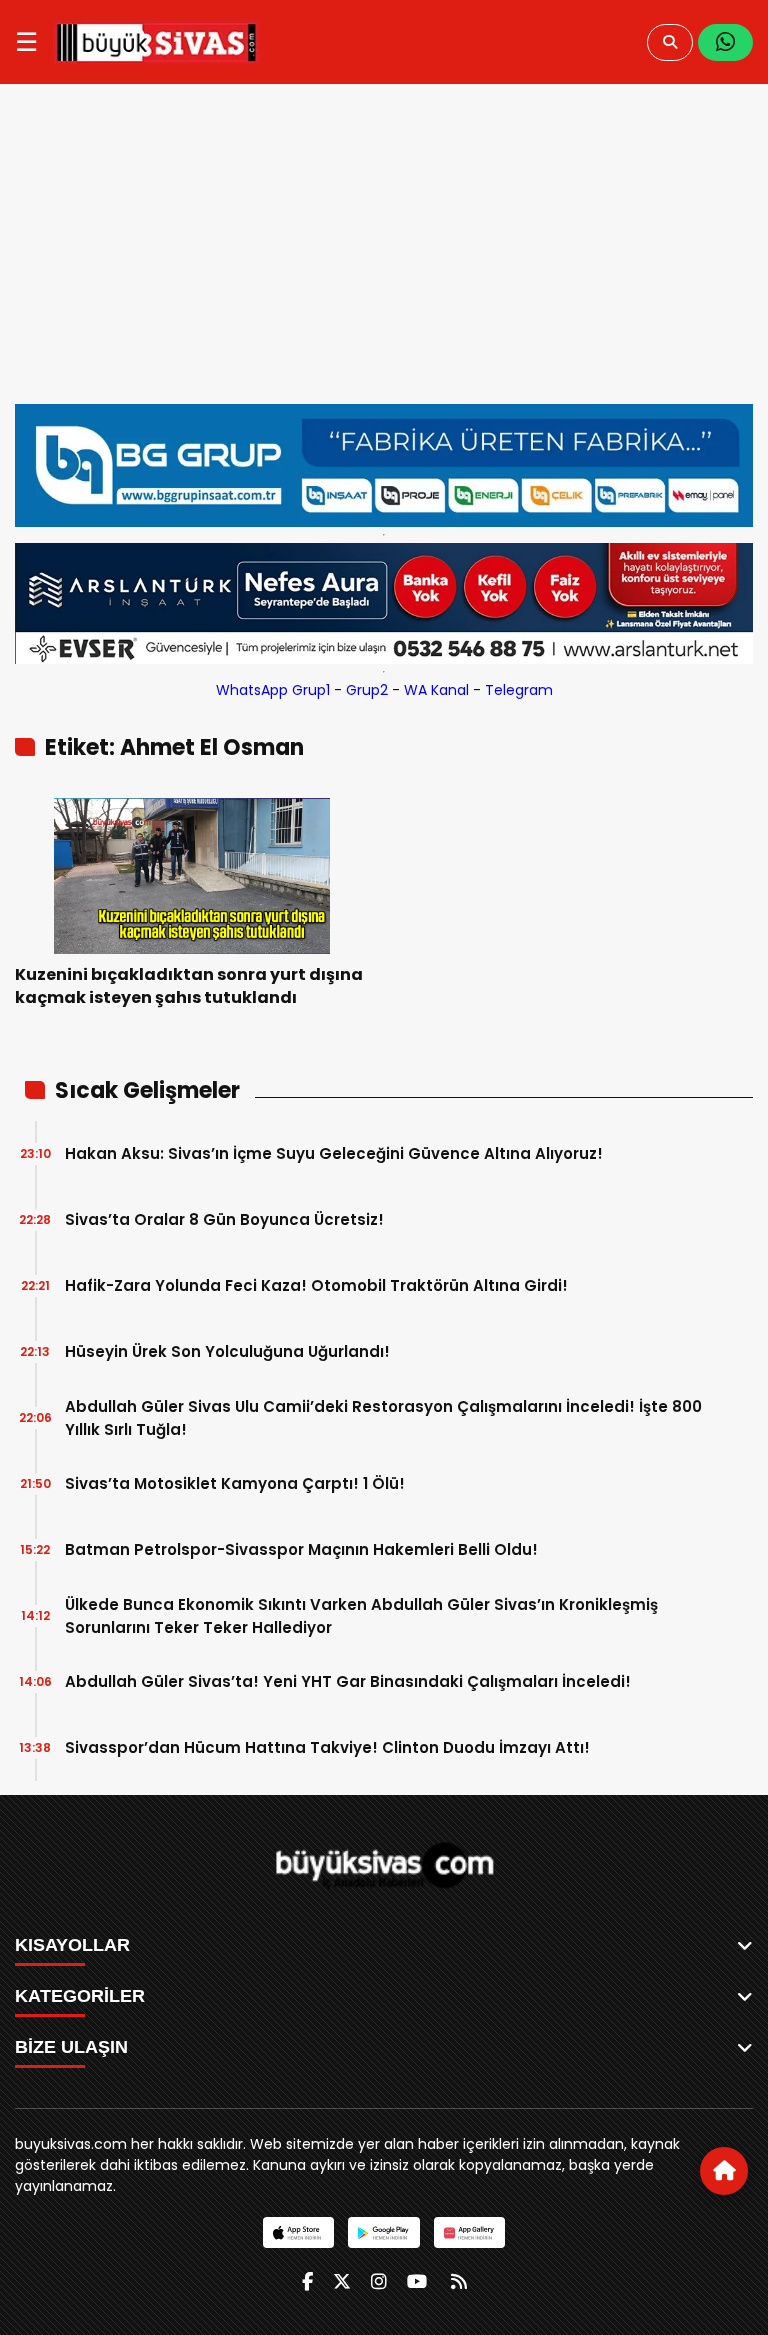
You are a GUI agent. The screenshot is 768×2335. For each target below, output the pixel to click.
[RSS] (459, 2281)
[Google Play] (383, 2232)
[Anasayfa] (724, 2171)
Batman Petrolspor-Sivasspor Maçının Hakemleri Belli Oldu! (301, 1549)
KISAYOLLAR (72, 1945)
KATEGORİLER (80, 1996)
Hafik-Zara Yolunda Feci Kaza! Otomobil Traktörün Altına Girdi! (316, 1285)
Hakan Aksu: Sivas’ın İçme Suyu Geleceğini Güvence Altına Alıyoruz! (334, 1153)
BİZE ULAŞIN (71, 2047)
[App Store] (298, 2232)
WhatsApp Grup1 (273, 690)
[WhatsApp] (725, 42)
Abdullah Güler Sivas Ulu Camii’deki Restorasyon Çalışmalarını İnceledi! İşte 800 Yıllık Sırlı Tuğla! (383, 1418)
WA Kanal (436, 690)
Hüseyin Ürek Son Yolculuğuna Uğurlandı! (227, 1351)
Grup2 (367, 690)
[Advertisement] (384, 254)
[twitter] (342, 2281)
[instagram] (379, 2281)
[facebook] (307, 2281)
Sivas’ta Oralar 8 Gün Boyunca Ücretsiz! (224, 1219)
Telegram (519, 690)
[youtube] (417, 2281)
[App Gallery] (469, 2232)
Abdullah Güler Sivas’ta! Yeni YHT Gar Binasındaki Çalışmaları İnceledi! (348, 1681)
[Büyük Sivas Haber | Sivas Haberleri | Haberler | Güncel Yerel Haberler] (156, 42)
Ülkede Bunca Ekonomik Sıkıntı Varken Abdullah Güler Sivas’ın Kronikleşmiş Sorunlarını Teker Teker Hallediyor (361, 1616)
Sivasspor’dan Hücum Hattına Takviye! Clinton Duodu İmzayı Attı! (327, 1747)
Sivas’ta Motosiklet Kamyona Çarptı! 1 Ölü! (235, 1483)
